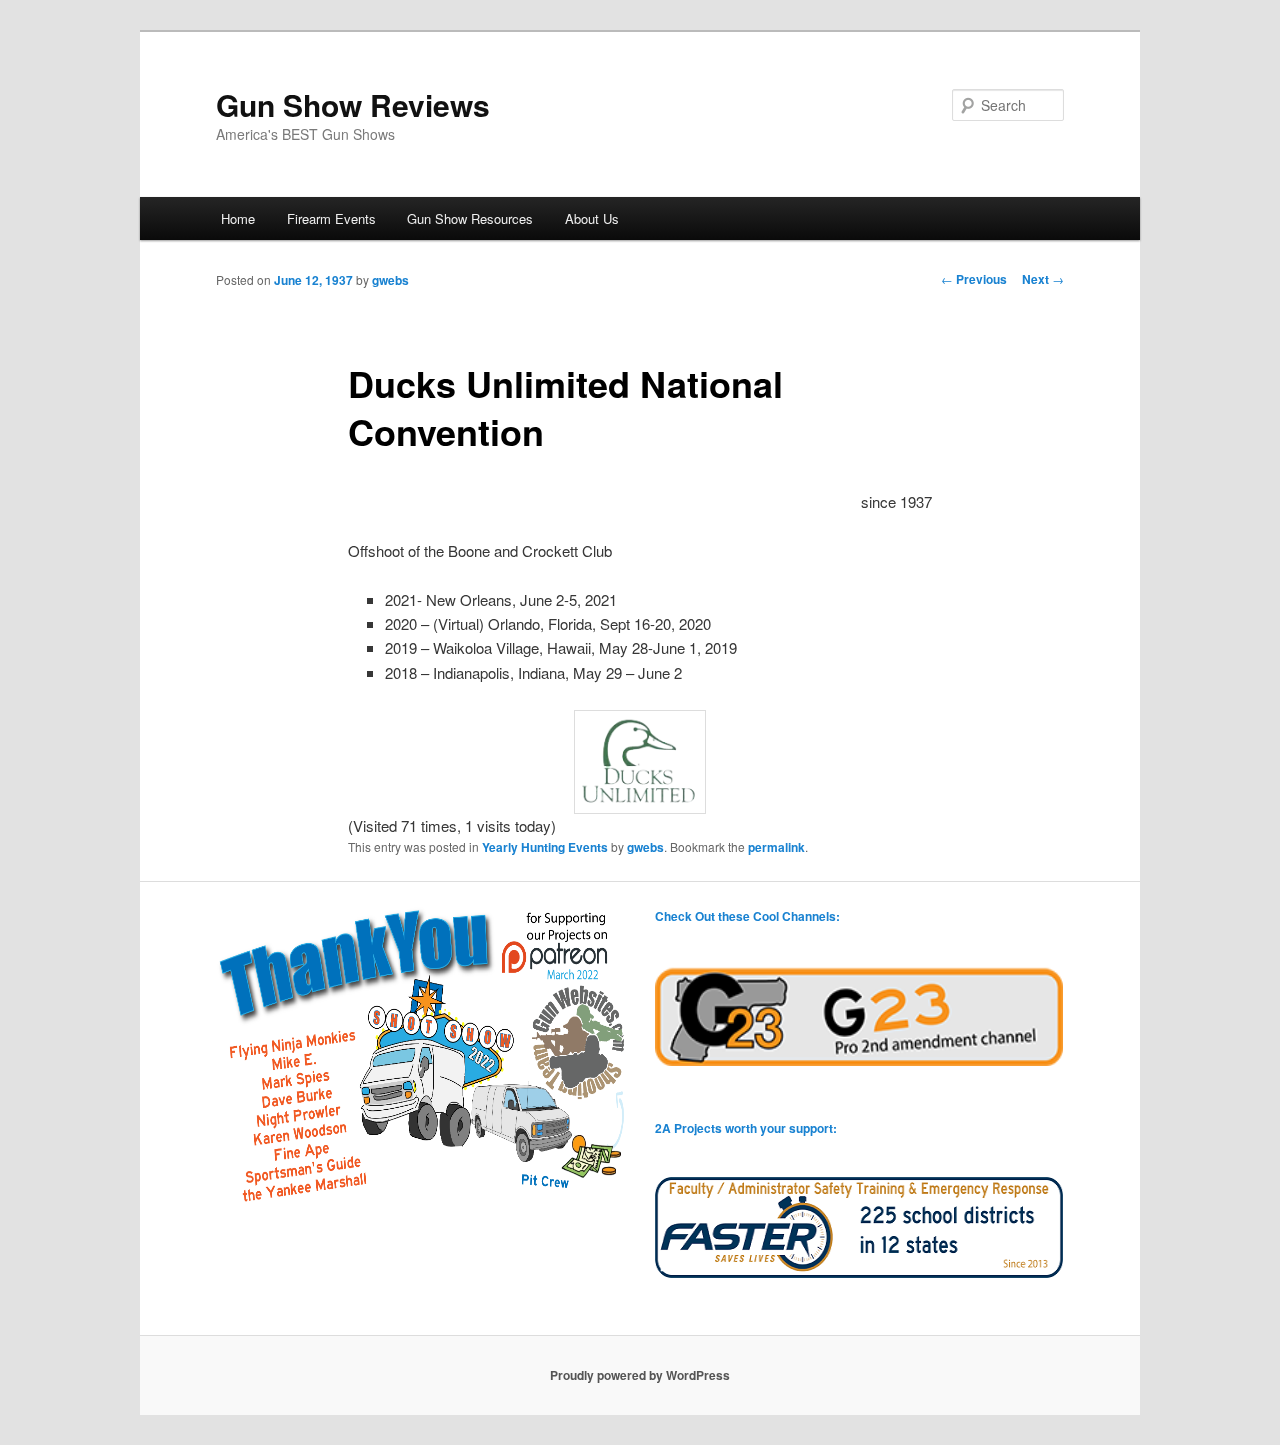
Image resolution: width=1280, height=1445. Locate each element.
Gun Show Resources (470, 218)
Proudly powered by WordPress (640, 1375)
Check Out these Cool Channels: (747, 916)
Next (1043, 279)
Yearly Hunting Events (545, 847)
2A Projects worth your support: (746, 1128)
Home (238, 218)
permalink (776, 847)
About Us (592, 218)
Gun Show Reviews (353, 104)
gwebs (390, 280)
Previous (974, 279)
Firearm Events (331, 218)
